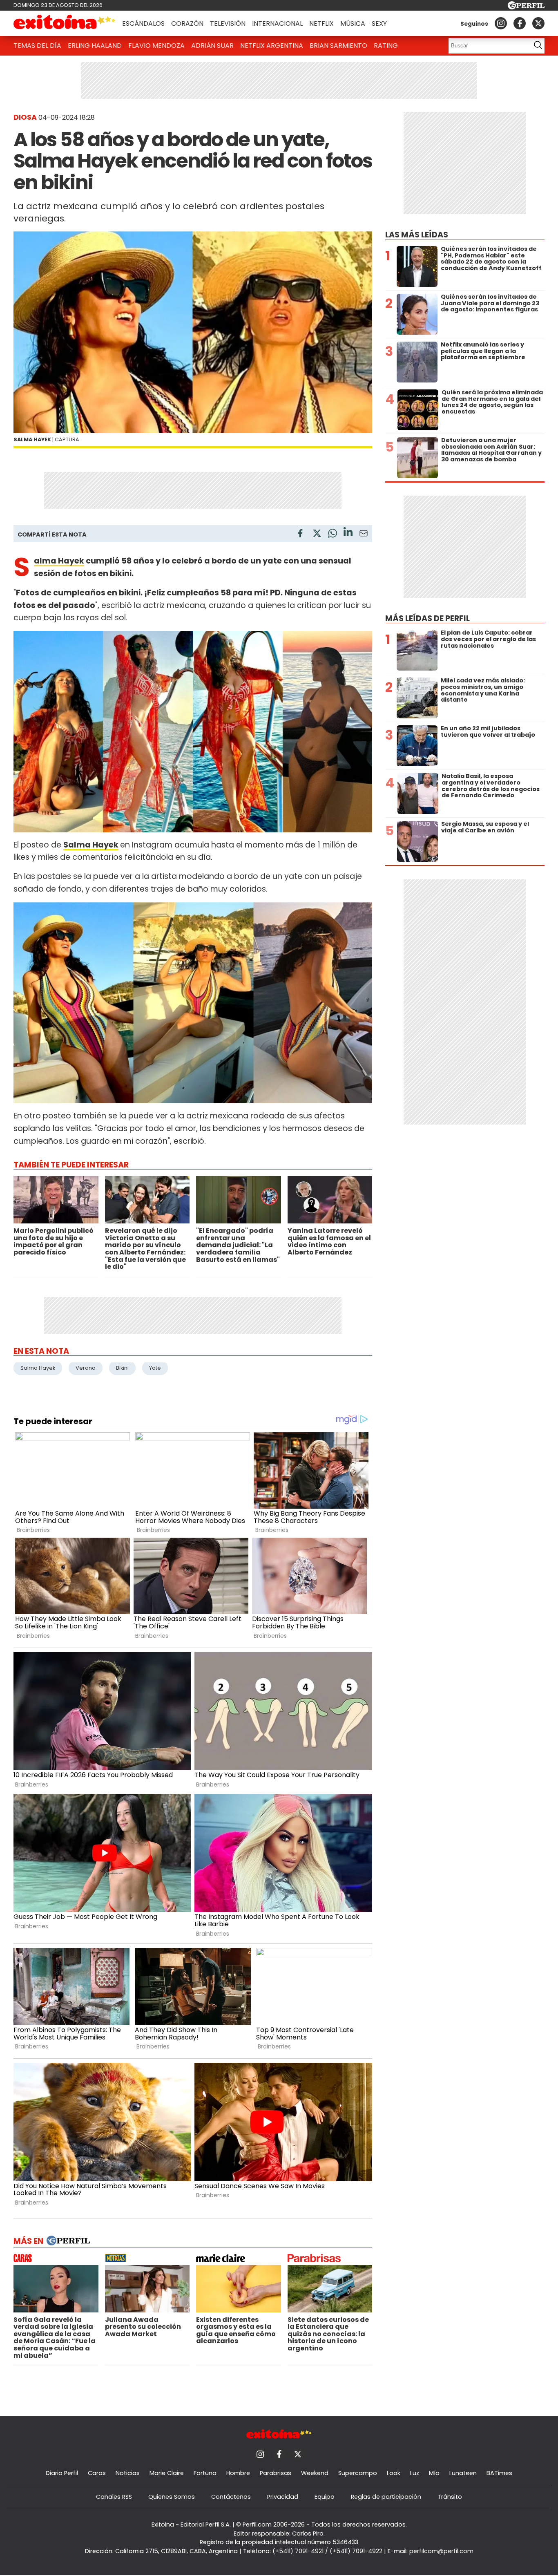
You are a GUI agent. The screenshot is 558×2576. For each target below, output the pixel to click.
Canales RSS (114, 2497)
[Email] (364, 535)
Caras (97, 2473)
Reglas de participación (386, 2497)
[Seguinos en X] (538, 23)
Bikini (122, 1368)
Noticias (128, 2473)
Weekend (315, 2473)
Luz (415, 2473)
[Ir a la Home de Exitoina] (65, 23)
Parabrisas (276, 2473)
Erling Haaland (95, 46)
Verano (86, 1368)
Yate (155, 1368)
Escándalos (143, 23)
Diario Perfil (62, 2473)
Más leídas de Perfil (427, 618)
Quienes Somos (172, 2497)
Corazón (187, 23)
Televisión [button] (228, 23)
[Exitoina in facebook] (520, 23)
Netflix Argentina (272, 46)
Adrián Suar (212, 46)
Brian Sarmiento (338, 46)
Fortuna (205, 2473)
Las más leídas (417, 235)
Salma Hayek (59, 561)
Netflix (321, 23)
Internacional (277, 23)
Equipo (325, 2497)
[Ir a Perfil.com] (526, 7)
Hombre (238, 2473)
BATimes (499, 2473)
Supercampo (358, 2473)
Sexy (379, 23)
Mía (434, 2473)
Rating (386, 46)
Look (394, 2473)
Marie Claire (167, 2473)
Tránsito (450, 2497)
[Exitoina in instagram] (501, 23)
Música (353, 23)
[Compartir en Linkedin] (348, 533)
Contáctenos (231, 2497)
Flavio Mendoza (156, 46)
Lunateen (463, 2473)
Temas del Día (37, 46)
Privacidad (283, 2497)
